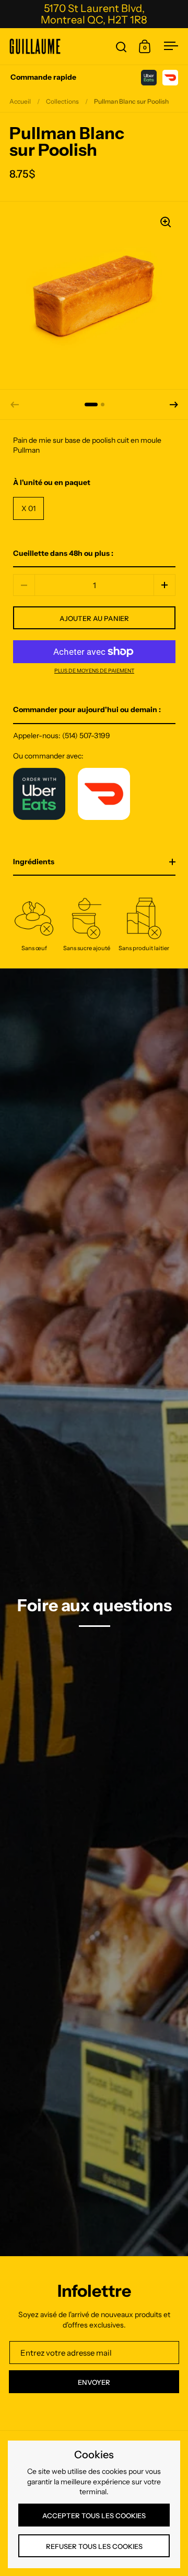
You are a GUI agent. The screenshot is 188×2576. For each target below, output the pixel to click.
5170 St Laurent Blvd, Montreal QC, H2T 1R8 (94, 14)
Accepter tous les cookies (94, 2516)
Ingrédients (34, 862)
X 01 (28, 508)
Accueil (20, 101)
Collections (62, 101)
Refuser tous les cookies (94, 2546)
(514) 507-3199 (86, 736)
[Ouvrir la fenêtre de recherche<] (121, 47)
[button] (174, 405)
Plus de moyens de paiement (94, 671)
